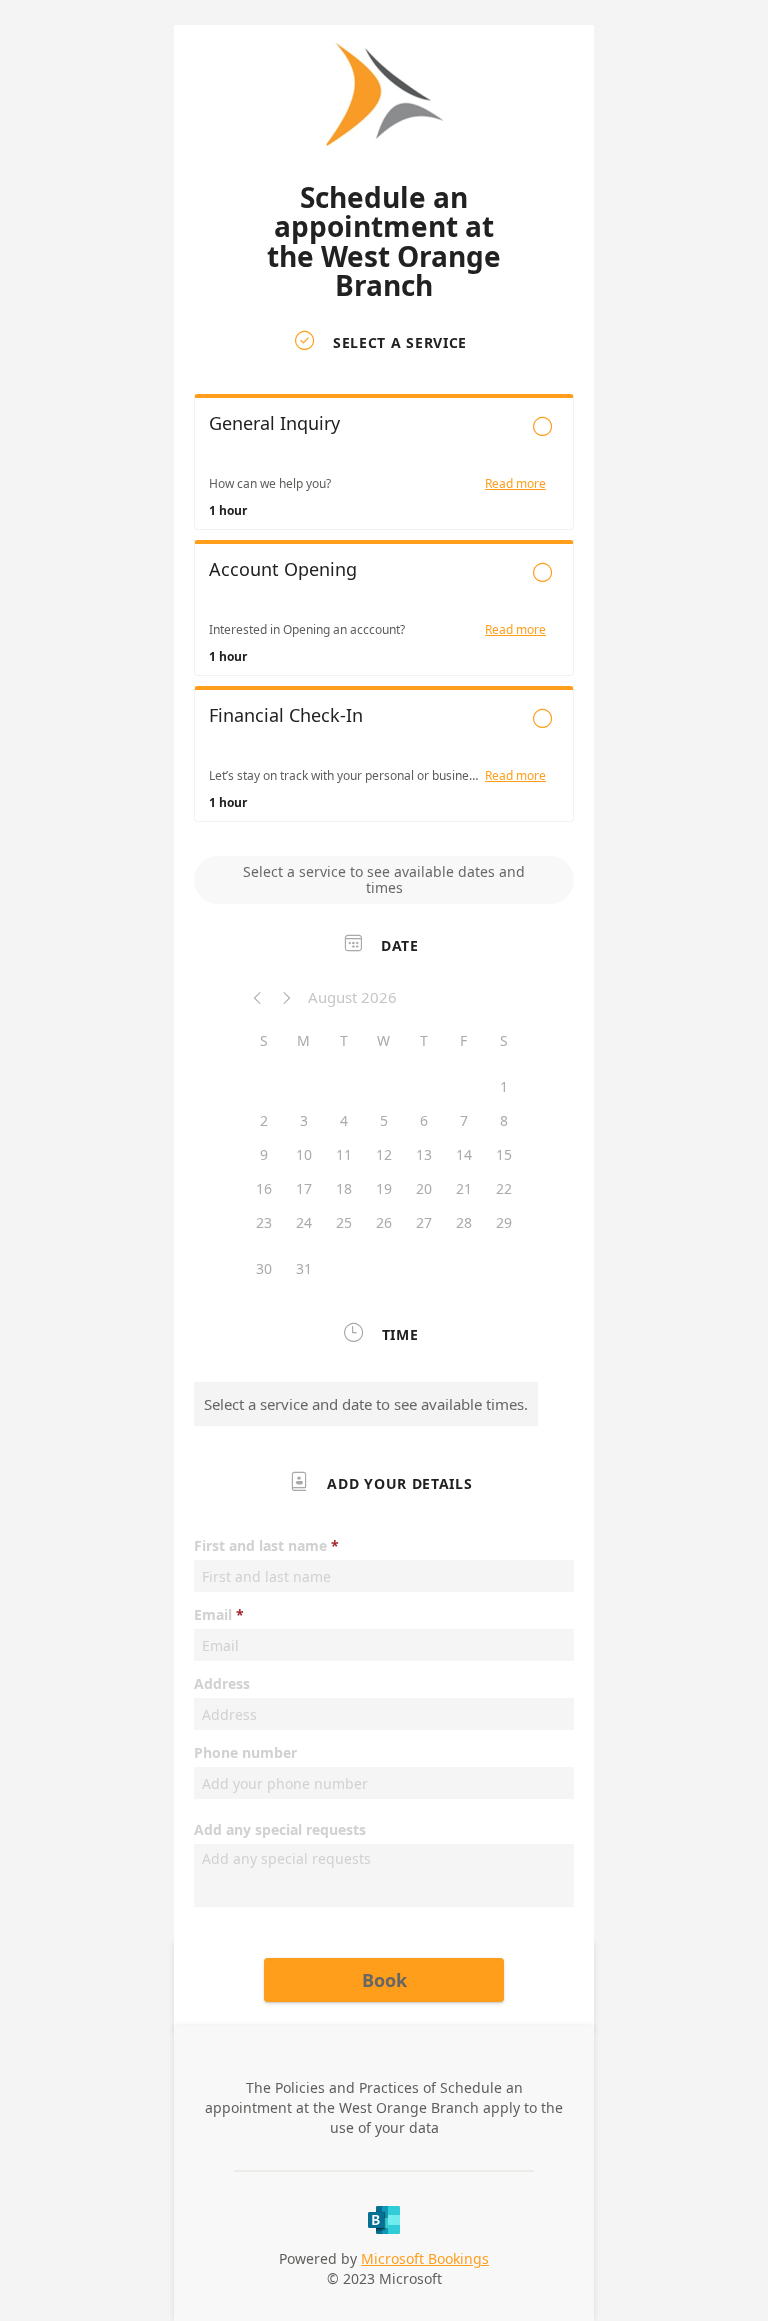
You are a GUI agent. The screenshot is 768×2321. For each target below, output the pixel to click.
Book (384, 1980)
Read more (515, 484)
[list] (384, 613)
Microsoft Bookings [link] (425, 2258)
